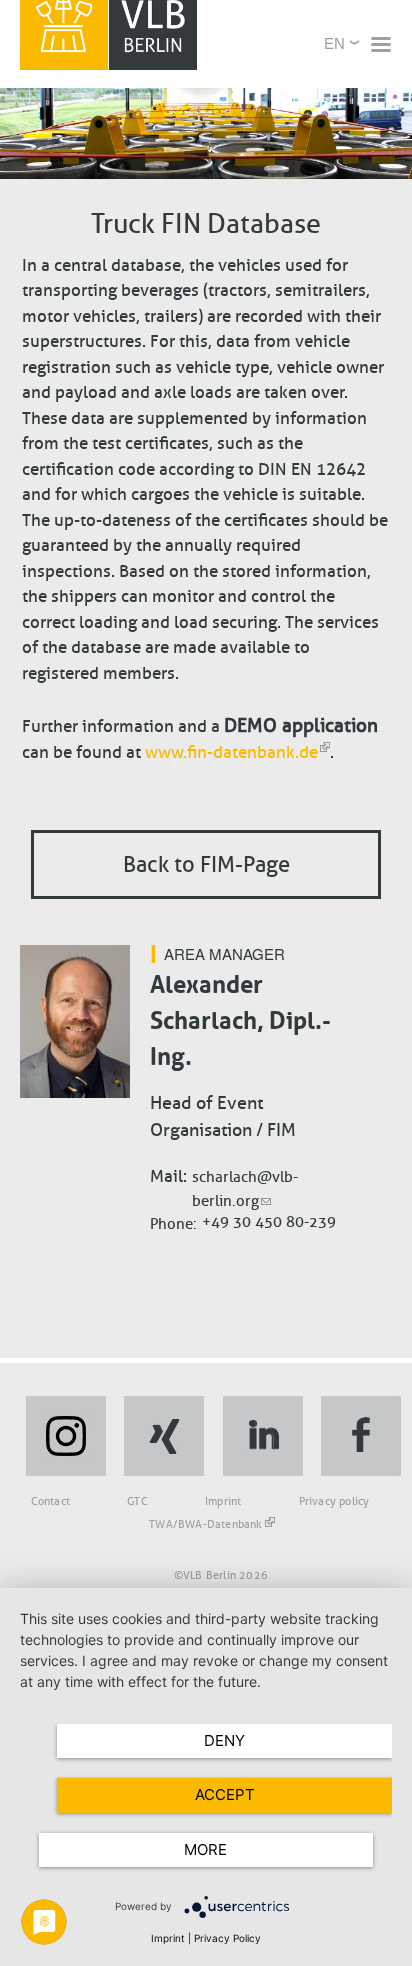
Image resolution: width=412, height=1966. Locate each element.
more (205, 1849)
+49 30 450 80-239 (269, 1222)
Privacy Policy (227, 1938)
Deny (224, 1740)
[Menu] (380, 46)
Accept (225, 1794)
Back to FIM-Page (206, 864)
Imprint (223, 1501)
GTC (137, 1501)
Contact (50, 1501)
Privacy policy (334, 1501)
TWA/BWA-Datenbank (205, 1524)
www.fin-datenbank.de (231, 752)
